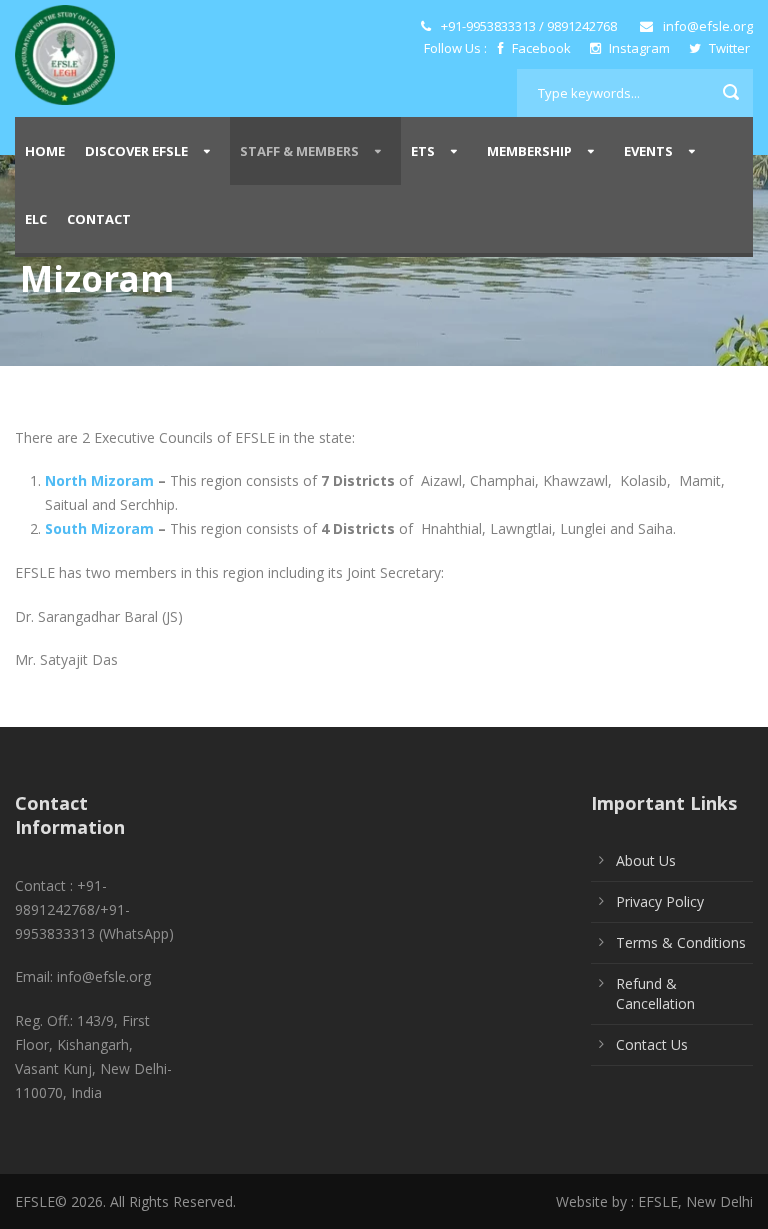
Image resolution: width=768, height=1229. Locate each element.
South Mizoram (99, 528)
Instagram (639, 48)
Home (45, 151)
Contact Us (652, 1044)
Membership (529, 151)
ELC (36, 219)
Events (648, 151)
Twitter (728, 48)
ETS (423, 151)
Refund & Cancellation (655, 993)
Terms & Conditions (681, 942)
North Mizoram (99, 480)
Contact (99, 219)
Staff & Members (299, 151)
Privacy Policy (660, 901)
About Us (646, 860)
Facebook (541, 48)
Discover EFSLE (136, 151)
